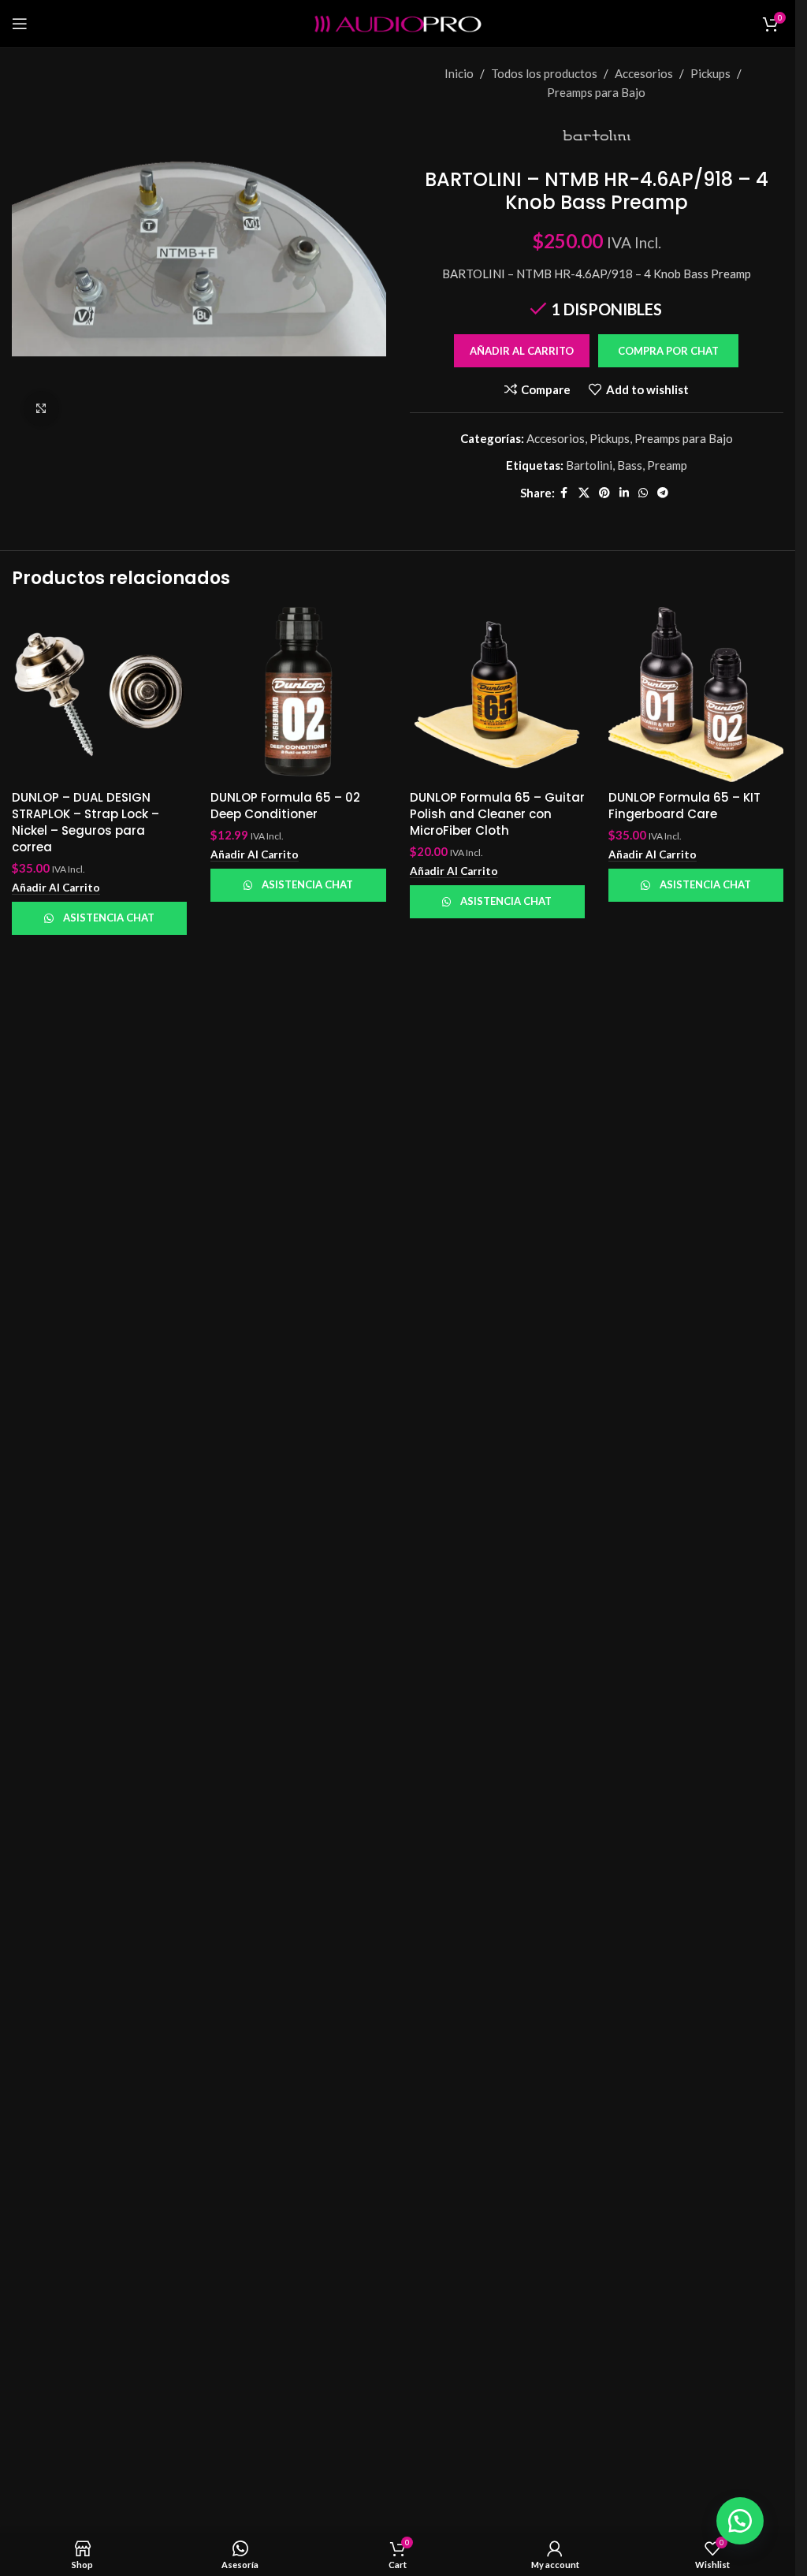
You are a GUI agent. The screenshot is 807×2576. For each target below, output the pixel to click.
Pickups (710, 73)
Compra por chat (668, 351)
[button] (668, 351)
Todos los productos (544, 73)
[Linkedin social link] (624, 493)
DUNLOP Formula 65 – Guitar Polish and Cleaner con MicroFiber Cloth (497, 814)
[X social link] (584, 493)
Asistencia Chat (109, 918)
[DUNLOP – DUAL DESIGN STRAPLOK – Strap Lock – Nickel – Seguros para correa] (99, 694)
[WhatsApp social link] (643, 493)
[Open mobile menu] (20, 24)
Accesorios (644, 73)
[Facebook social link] (564, 493)
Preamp (667, 465)
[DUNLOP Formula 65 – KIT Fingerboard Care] (696, 694)
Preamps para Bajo (596, 92)
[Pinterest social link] (604, 493)
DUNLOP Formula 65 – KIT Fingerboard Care (684, 806)
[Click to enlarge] (41, 409)
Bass (630, 465)
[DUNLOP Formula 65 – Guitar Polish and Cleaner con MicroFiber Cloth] (497, 694)
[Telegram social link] (663, 493)
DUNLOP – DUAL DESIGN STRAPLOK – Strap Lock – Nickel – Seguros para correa (86, 822)
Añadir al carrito (522, 351)
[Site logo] (398, 22)
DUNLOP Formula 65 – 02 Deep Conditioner (285, 806)
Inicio (459, 73)
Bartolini (589, 465)
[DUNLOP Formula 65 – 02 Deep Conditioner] (298, 694)
